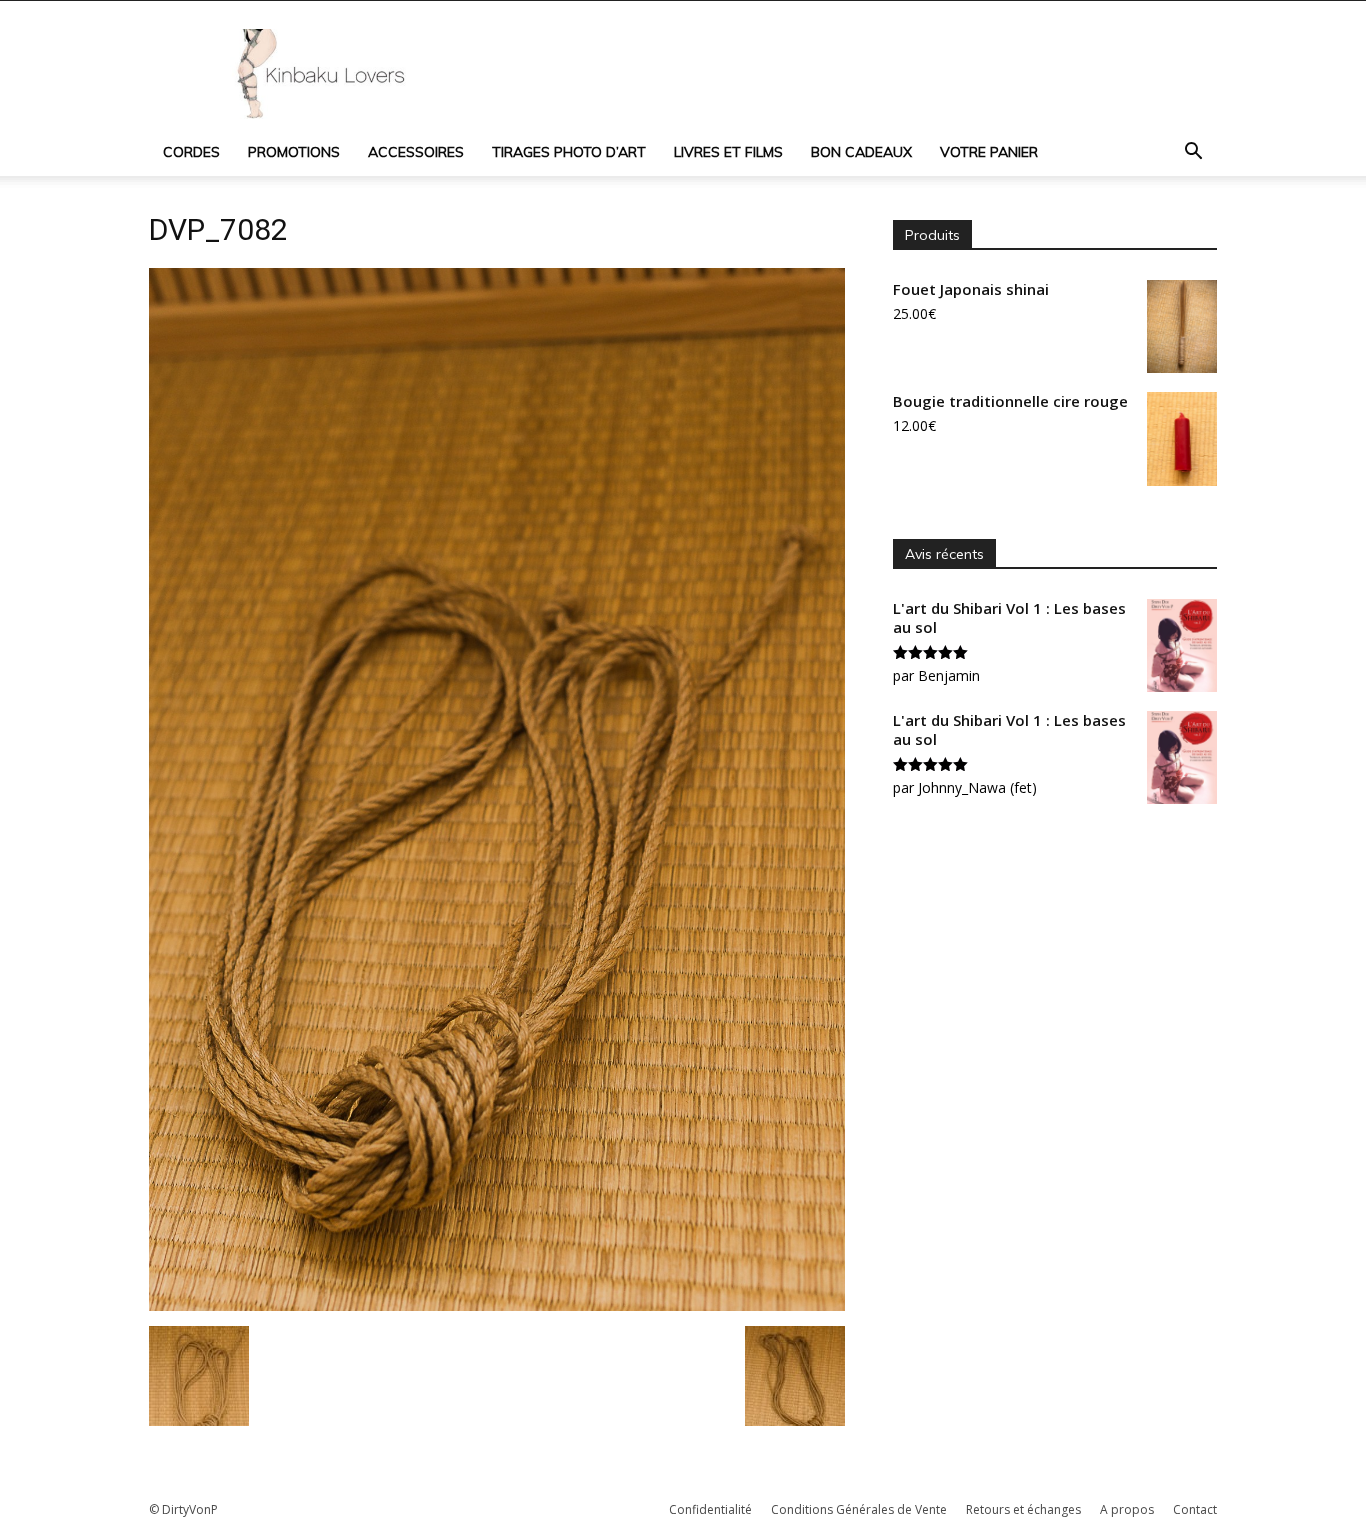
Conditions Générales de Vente (859, 1509)
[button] (1193, 153)
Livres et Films (728, 152)
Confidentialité (710, 1509)
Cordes (191, 152)
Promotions (294, 152)
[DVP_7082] (497, 1305)
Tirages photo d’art (569, 152)
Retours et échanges (1023, 1509)
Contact (1195, 1509)
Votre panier (989, 152)
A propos (1127, 1509)
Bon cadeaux (861, 152)
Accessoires (416, 152)
